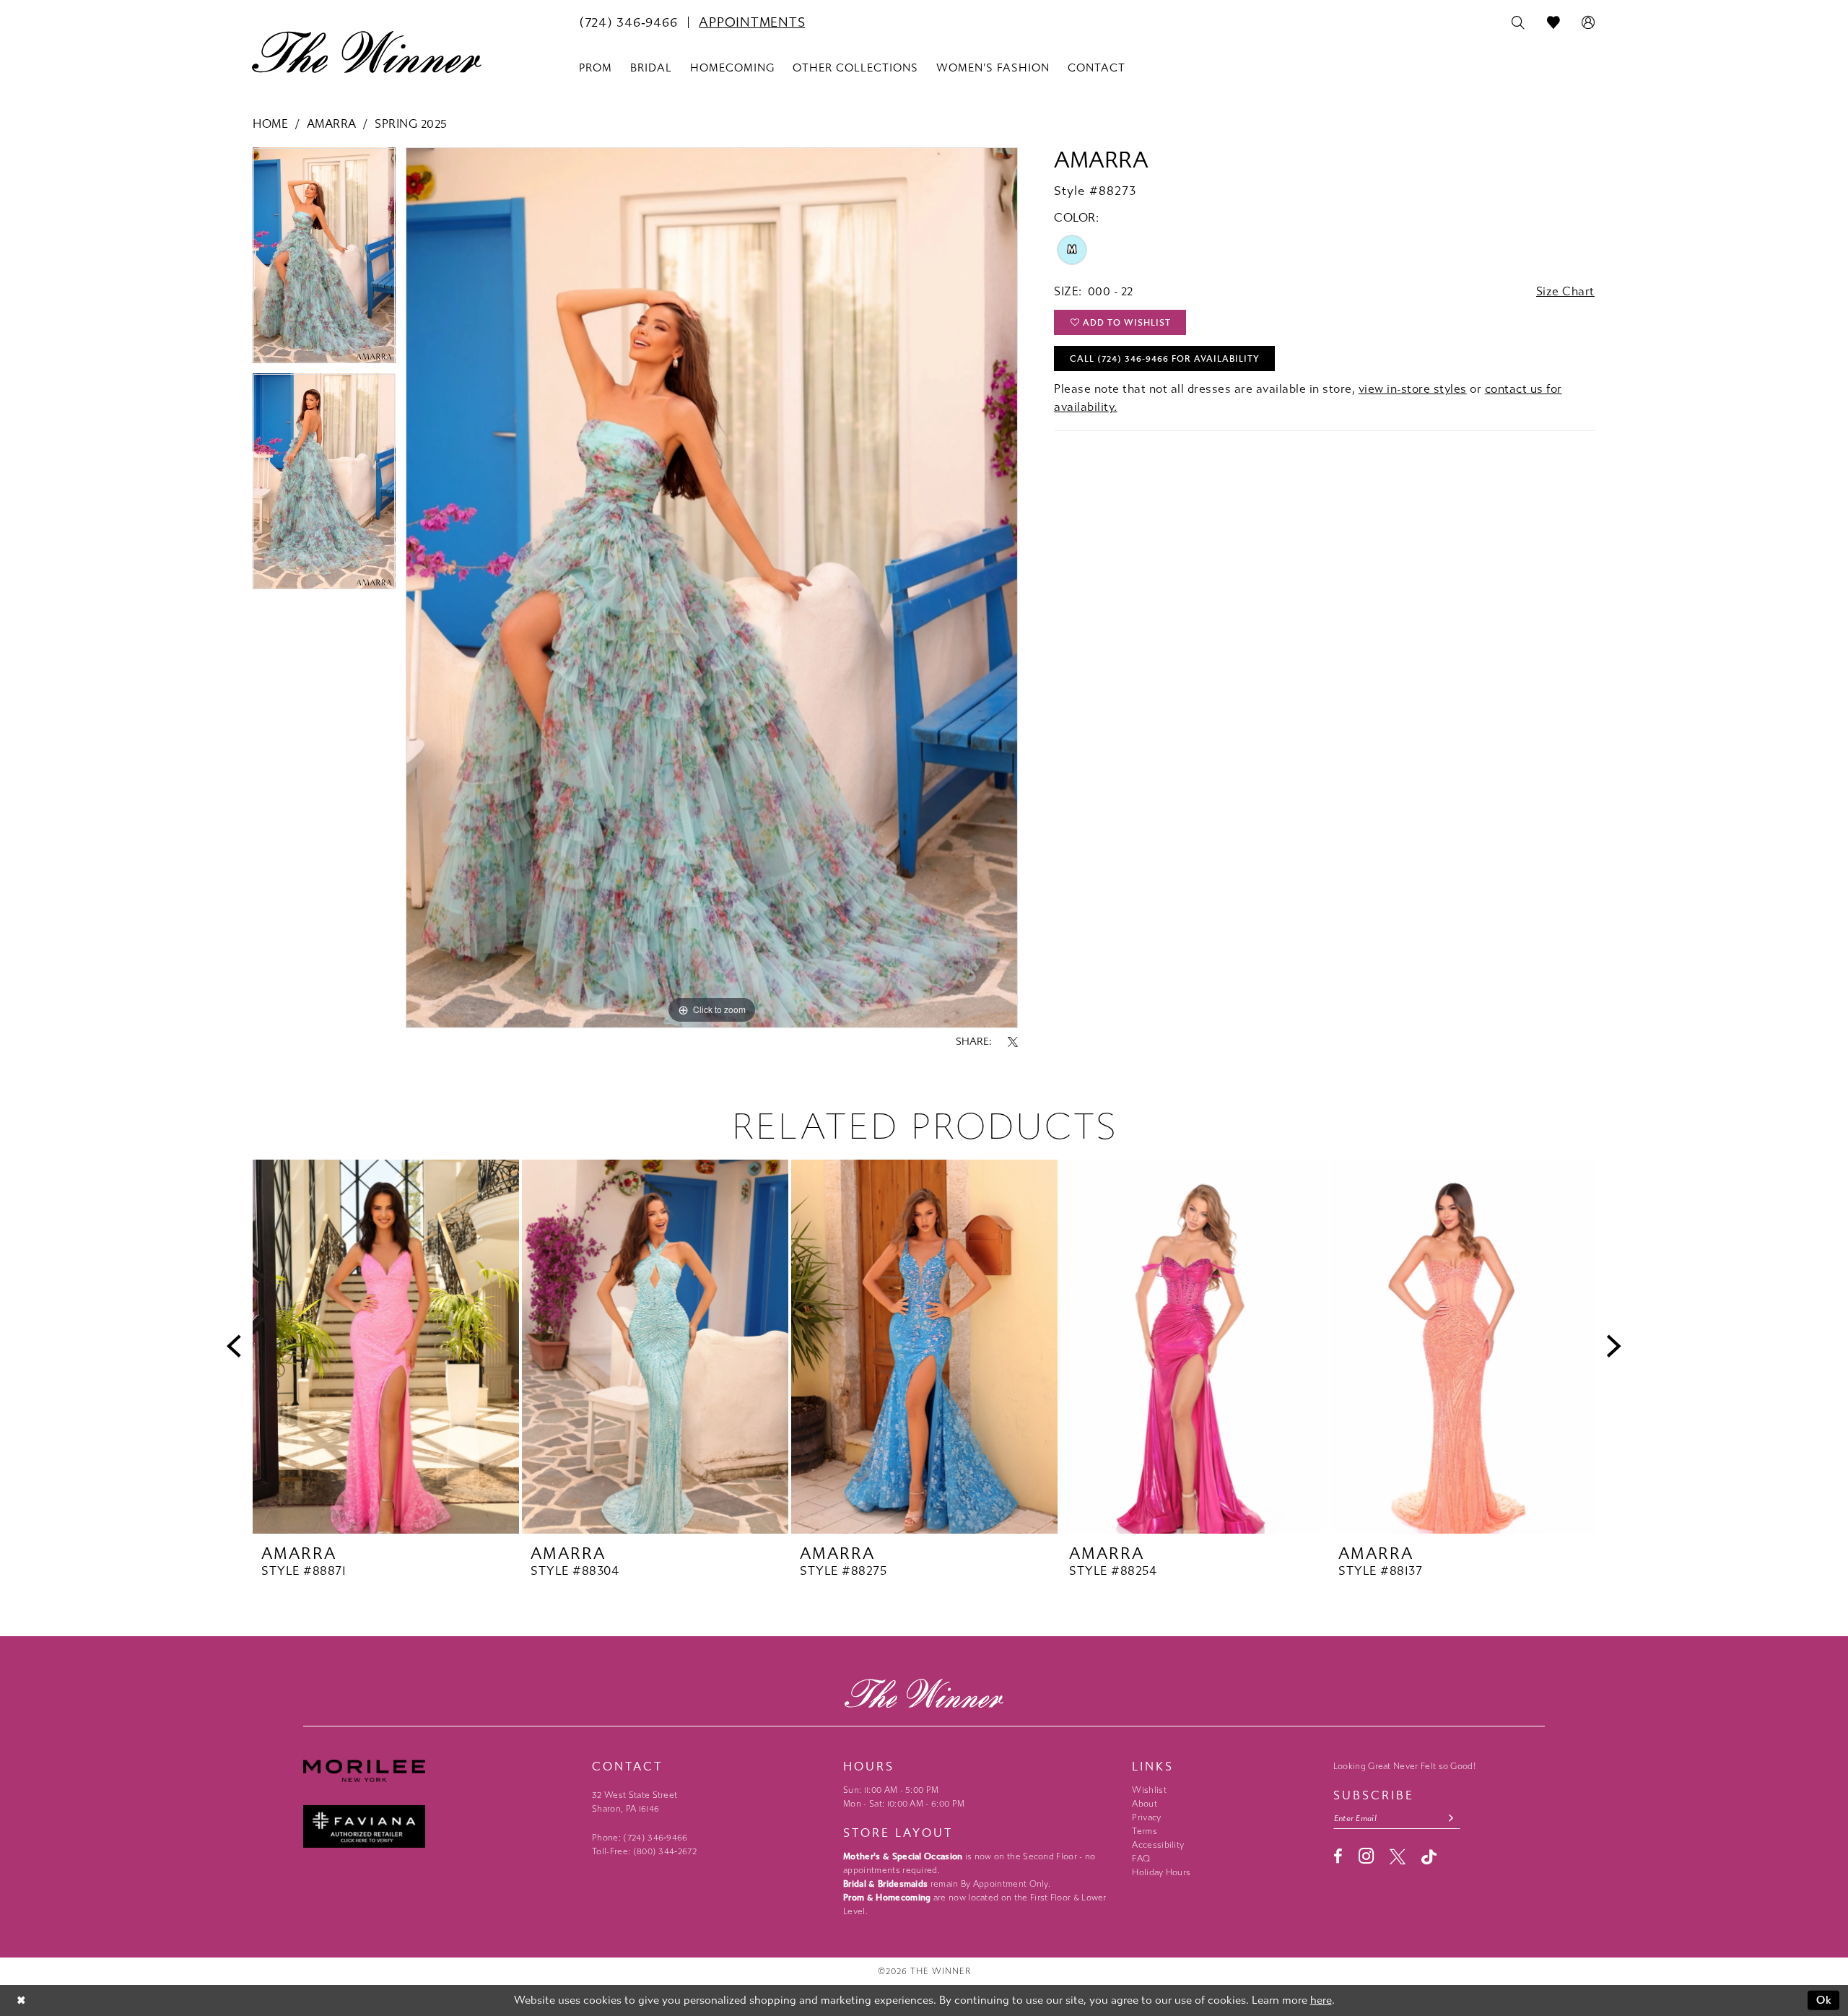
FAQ (1141, 1859)
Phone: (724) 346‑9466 (640, 1838)
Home (270, 124)
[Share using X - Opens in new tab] (1013, 1042)
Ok (1825, 2000)
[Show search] (1518, 23)
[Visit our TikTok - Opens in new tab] (1429, 1857)
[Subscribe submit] (1451, 1819)
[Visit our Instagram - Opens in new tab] (1366, 1856)
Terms (1145, 1831)
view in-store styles (1413, 389)
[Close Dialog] (21, 2000)
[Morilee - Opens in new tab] (440, 1771)
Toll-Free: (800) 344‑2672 (644, 1851)
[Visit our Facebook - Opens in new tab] (1338, 1856)
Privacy (1146, 1817)
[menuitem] (628, 22)
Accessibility (1158, 1845)
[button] (1588, 23)
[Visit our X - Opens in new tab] (1398, 1856)
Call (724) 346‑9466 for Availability (1165, 359)
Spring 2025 (411, 124)
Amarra (332, 124)
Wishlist (1149, 1790)
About (1145, 1804)
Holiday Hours (1161, 1872)
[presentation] (386, 1347)
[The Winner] (367, 52)
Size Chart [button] (1565, 291)
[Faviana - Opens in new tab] (440, 1826)
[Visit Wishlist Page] (1554, 23)
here (1321, 2000)
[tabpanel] (324, 260)
